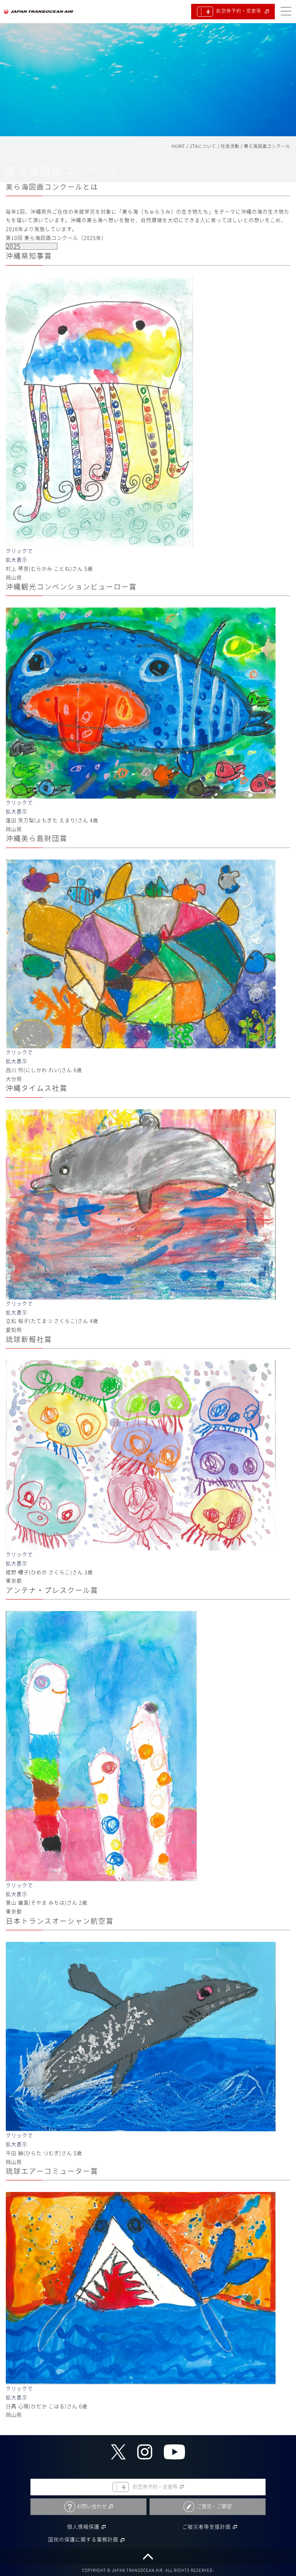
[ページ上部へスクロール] (148, 2557)
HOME (178, 146)
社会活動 (230, 146)
